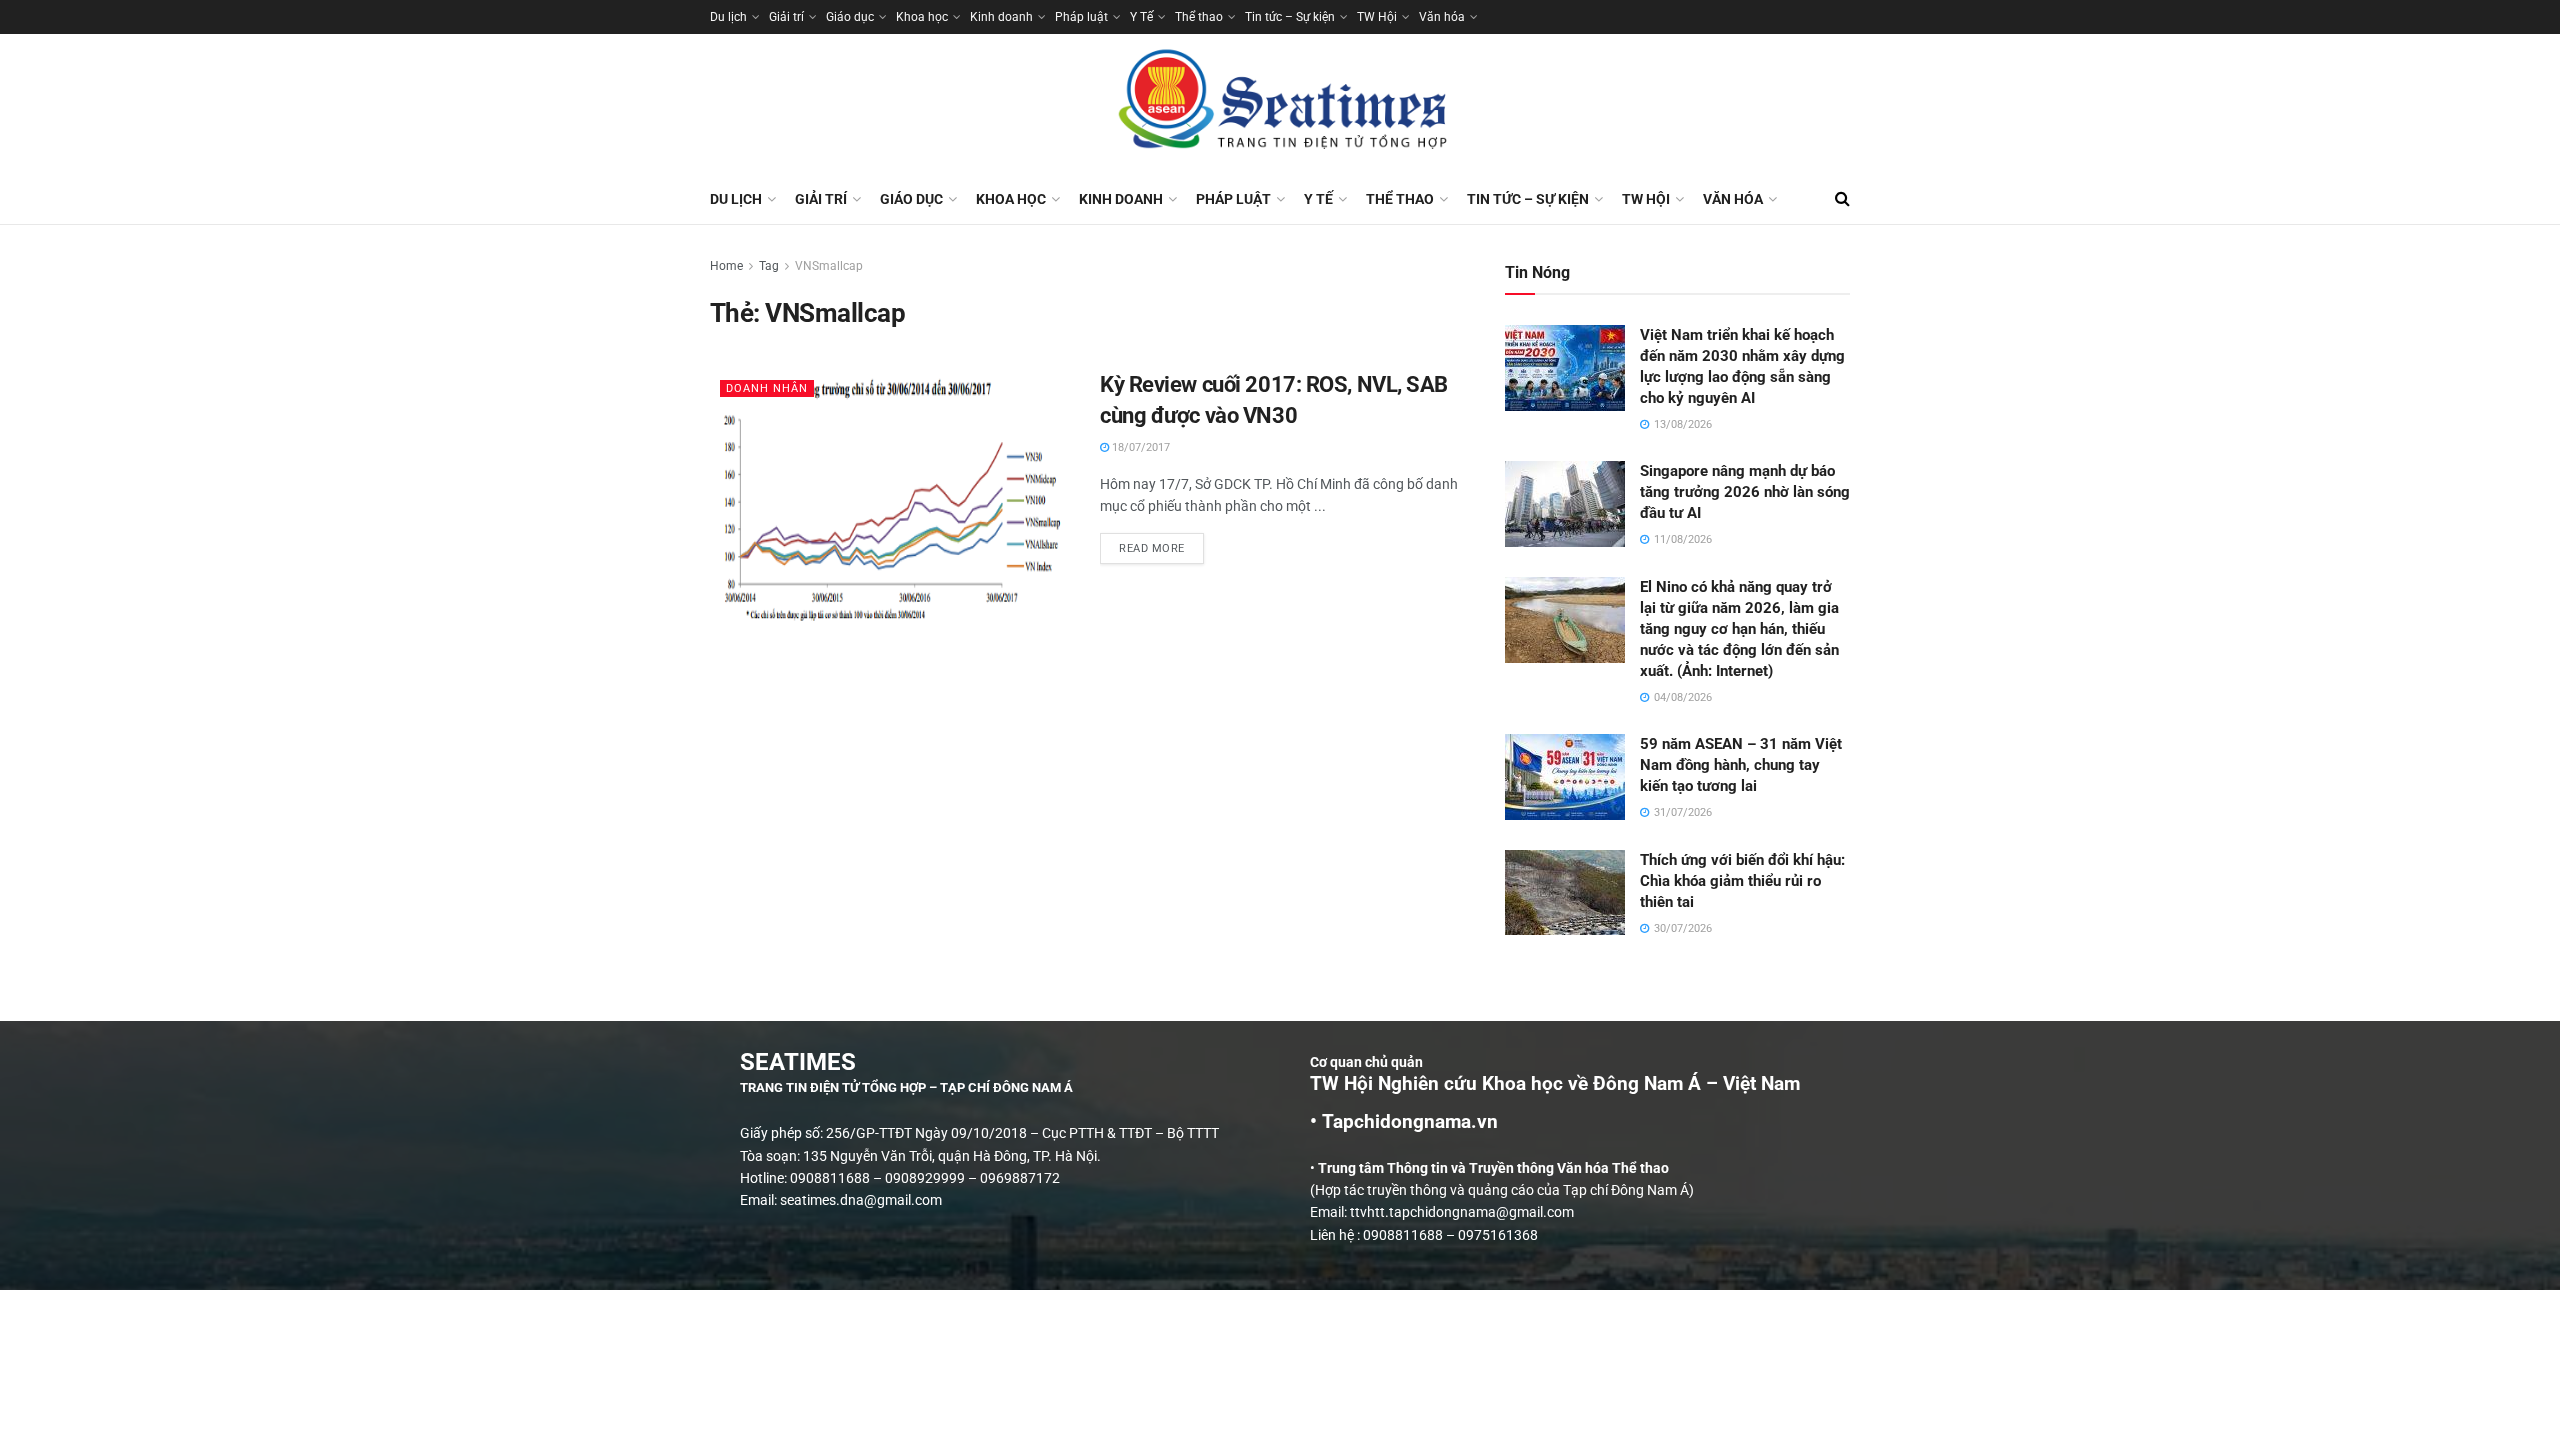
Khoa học (922, 17)
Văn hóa (1442, 17)
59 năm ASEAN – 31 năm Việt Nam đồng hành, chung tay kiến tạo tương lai (1741, 765)
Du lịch (728, 17)
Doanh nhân (767, 388)
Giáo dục (850, 17)
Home (726, 266)
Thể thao (1199, 17)
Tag (769, 266)
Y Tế (1141, 17)
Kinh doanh (1001, 17)
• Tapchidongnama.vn (1404, 1122)
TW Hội (1377, 17)
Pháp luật (1081, 17)
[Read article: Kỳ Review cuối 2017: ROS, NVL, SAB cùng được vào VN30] (890, 498)
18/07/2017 (1139, 447)
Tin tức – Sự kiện (1290, 17)
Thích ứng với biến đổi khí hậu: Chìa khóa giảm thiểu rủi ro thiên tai (1742, 881)
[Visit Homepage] (1280, 104)
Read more (1161, 544)
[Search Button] (1842, 199)
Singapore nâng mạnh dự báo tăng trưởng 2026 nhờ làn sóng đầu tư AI (1745, 492)
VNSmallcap (829, 266)
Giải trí (786, 17)
